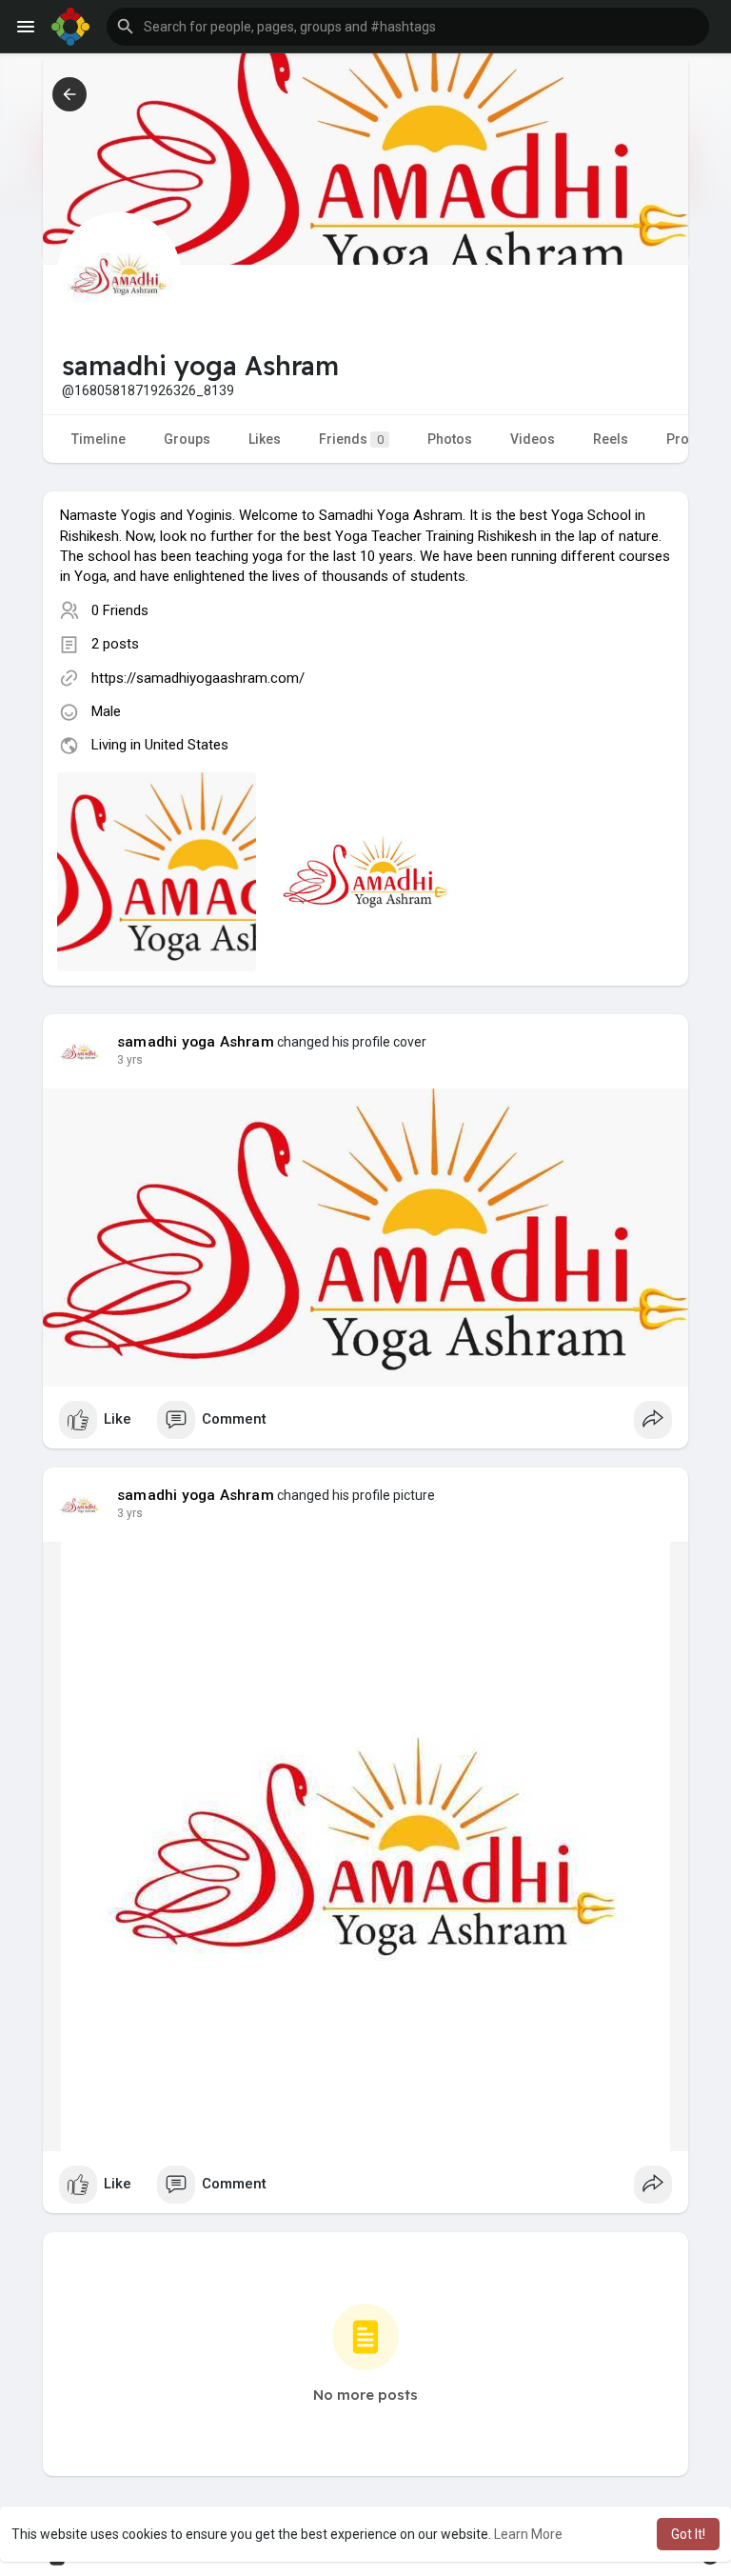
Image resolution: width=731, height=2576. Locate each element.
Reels (611, 439)
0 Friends (120, 610)
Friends (351, 439)
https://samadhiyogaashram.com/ (198, 678)
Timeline (99, 439)
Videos (533, 439)
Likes (265, 439)
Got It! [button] (688, 2534)
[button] (408, 27)
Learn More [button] (528, 2534)
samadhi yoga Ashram (196, 1042)
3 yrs (130, 1060)
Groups (187, 439)
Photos (450, 439)
